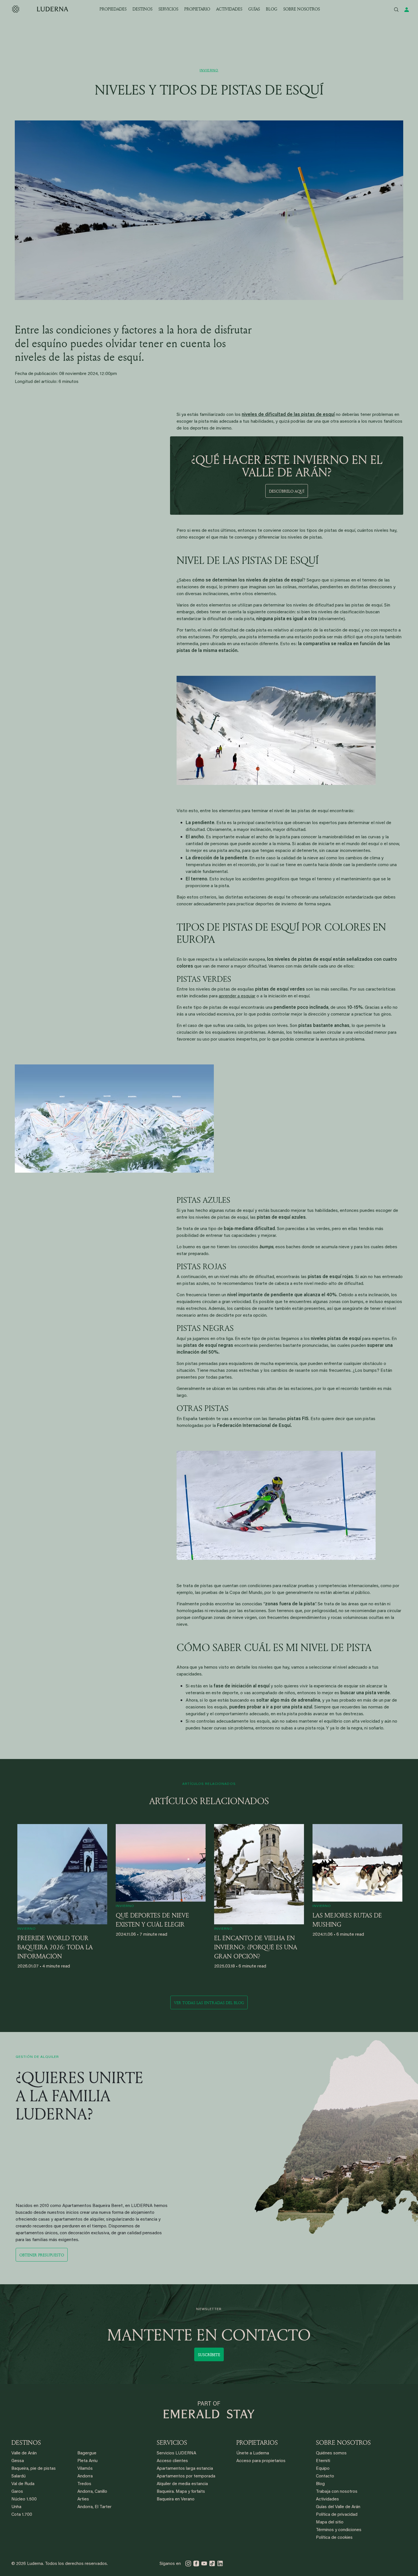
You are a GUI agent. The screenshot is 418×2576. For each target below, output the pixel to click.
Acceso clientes (172, 2461)
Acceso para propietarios (261, 2461)
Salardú (18, 2476)
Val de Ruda (23, 2484)
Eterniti (323, 2461)
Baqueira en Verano (176, 2499)
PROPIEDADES (113, 9)
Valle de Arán (24, 2453)
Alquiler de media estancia (182, 2484)
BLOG (272, 9)
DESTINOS (142, 9)
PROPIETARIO (197, 9)
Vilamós (85, 2469)
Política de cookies (334, 2538)
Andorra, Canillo (92, 2492)
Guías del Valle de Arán (338, 2507)
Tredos (84, 2484)
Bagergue (87, 2453)
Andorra (85, 2476)
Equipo (323, 2469)
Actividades (327, 2499)
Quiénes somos (331, 2453)
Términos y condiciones (339, 2530)
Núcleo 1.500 (24, 2499)
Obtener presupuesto (42, 2255)
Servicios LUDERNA (176, 2453)
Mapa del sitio (330, 2522)
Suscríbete (209, 2355)
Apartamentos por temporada (186, 2476)
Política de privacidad (337, 2515)
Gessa (18, 2461)
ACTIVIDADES (229, 9)
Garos (17, 2492)
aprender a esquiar (237, 996)
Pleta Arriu (87, 2461)
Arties (83, 2499)
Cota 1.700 (22, 2515)
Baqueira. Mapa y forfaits (181, 2492)
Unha (16, 2507)
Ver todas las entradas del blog (209, 2003)
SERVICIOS (168, 9)
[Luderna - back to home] (40, 9)
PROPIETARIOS (257, 2442)
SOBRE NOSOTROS (302, 9)
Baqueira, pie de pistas (34, 2469)
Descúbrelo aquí (287, 491)
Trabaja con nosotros (337, 2492)
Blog (320, 2484)
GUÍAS (254, 9)
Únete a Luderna (253, 2453)
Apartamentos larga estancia (185, 2469)
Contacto (325, 2476)
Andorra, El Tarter (94, 2507)
